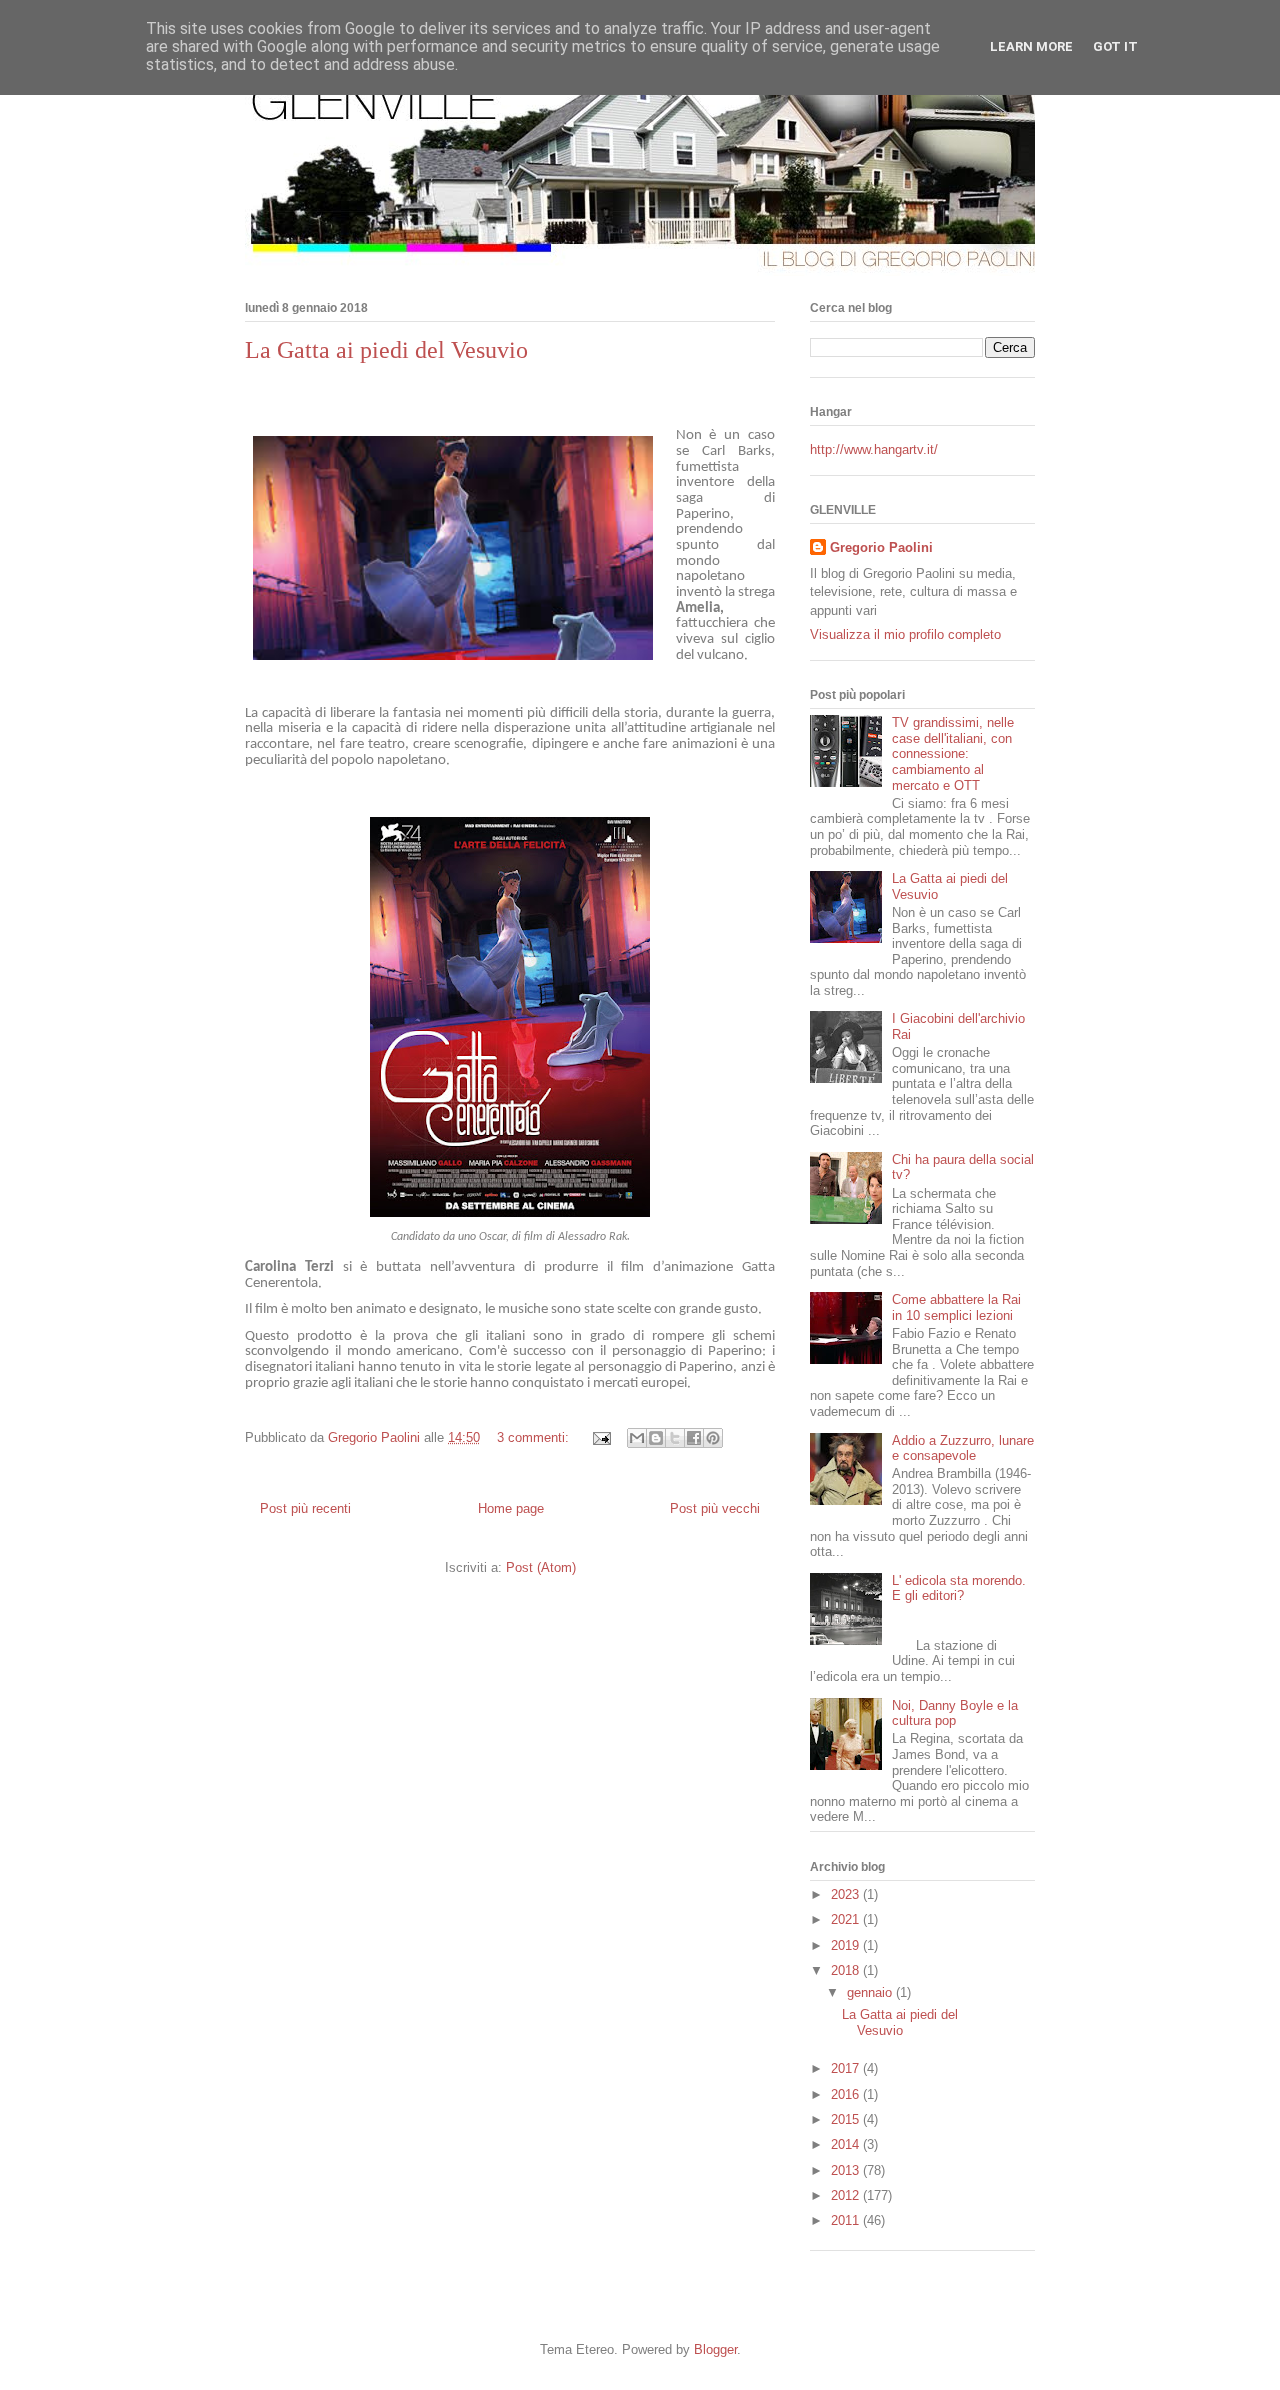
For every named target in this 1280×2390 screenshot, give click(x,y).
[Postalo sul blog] (656, 1438)
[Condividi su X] (675, 1438)
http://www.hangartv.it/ (874, 449)
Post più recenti (305, 1508)
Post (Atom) (541, 1567)
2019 (847, 1945)
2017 (847, 2068)
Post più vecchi (715, 1508)
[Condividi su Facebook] (694, 1438)
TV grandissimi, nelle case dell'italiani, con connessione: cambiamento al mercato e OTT (953, 753)
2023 (847, 1894)
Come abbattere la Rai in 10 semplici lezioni (956, 1307)
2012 (847, 2195)
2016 (847, 2094)
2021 (847, 1919)
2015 (847, 2119)
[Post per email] (600, 1437)
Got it (1115, 46)
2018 (847, 1970)
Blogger (715, 2349)
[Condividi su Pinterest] (713, 1438)
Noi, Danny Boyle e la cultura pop (955, 1713)
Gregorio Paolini (881, 547)
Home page (511, 1508)
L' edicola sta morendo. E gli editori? (959, 1588)
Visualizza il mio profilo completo (905, 634)
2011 (847, 2220)
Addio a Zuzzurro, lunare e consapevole (963, 1448)
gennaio (871, 1992)
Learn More (1031, 46)
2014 (847, 2144)
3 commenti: (535, 1437)
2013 (847, 2170)
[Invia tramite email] (637, 1438)
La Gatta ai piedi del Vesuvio (386, 350)
